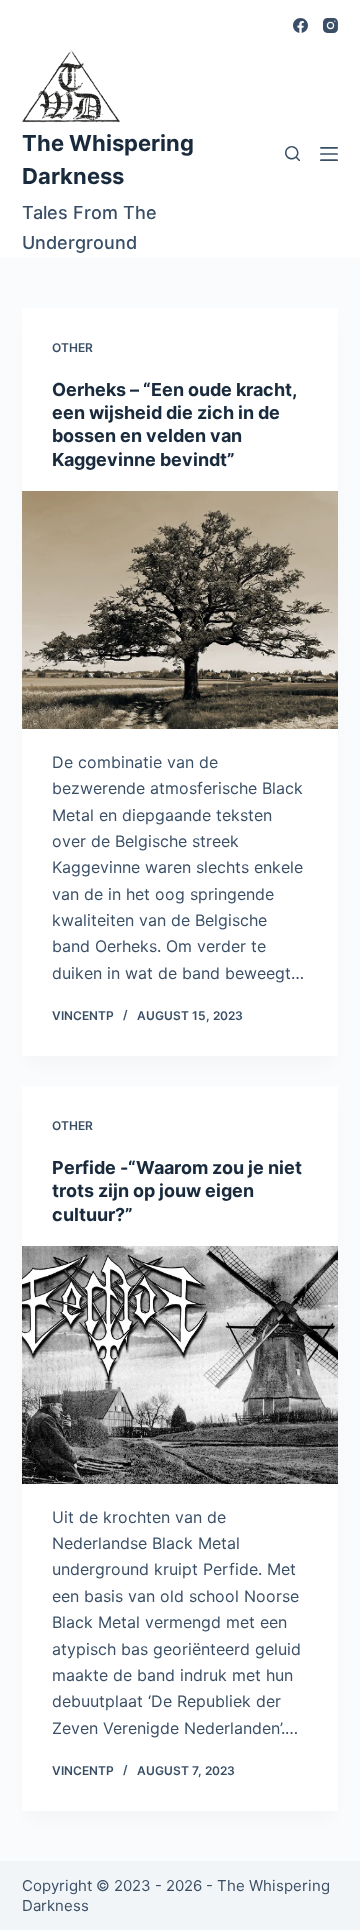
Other (72, 347)
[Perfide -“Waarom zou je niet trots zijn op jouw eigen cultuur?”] (180, 1365)
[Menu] (329, 154)
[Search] (292, 153)
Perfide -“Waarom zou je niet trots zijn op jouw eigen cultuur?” (177, 1191)
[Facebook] (300, 25)
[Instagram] (330, 25)
